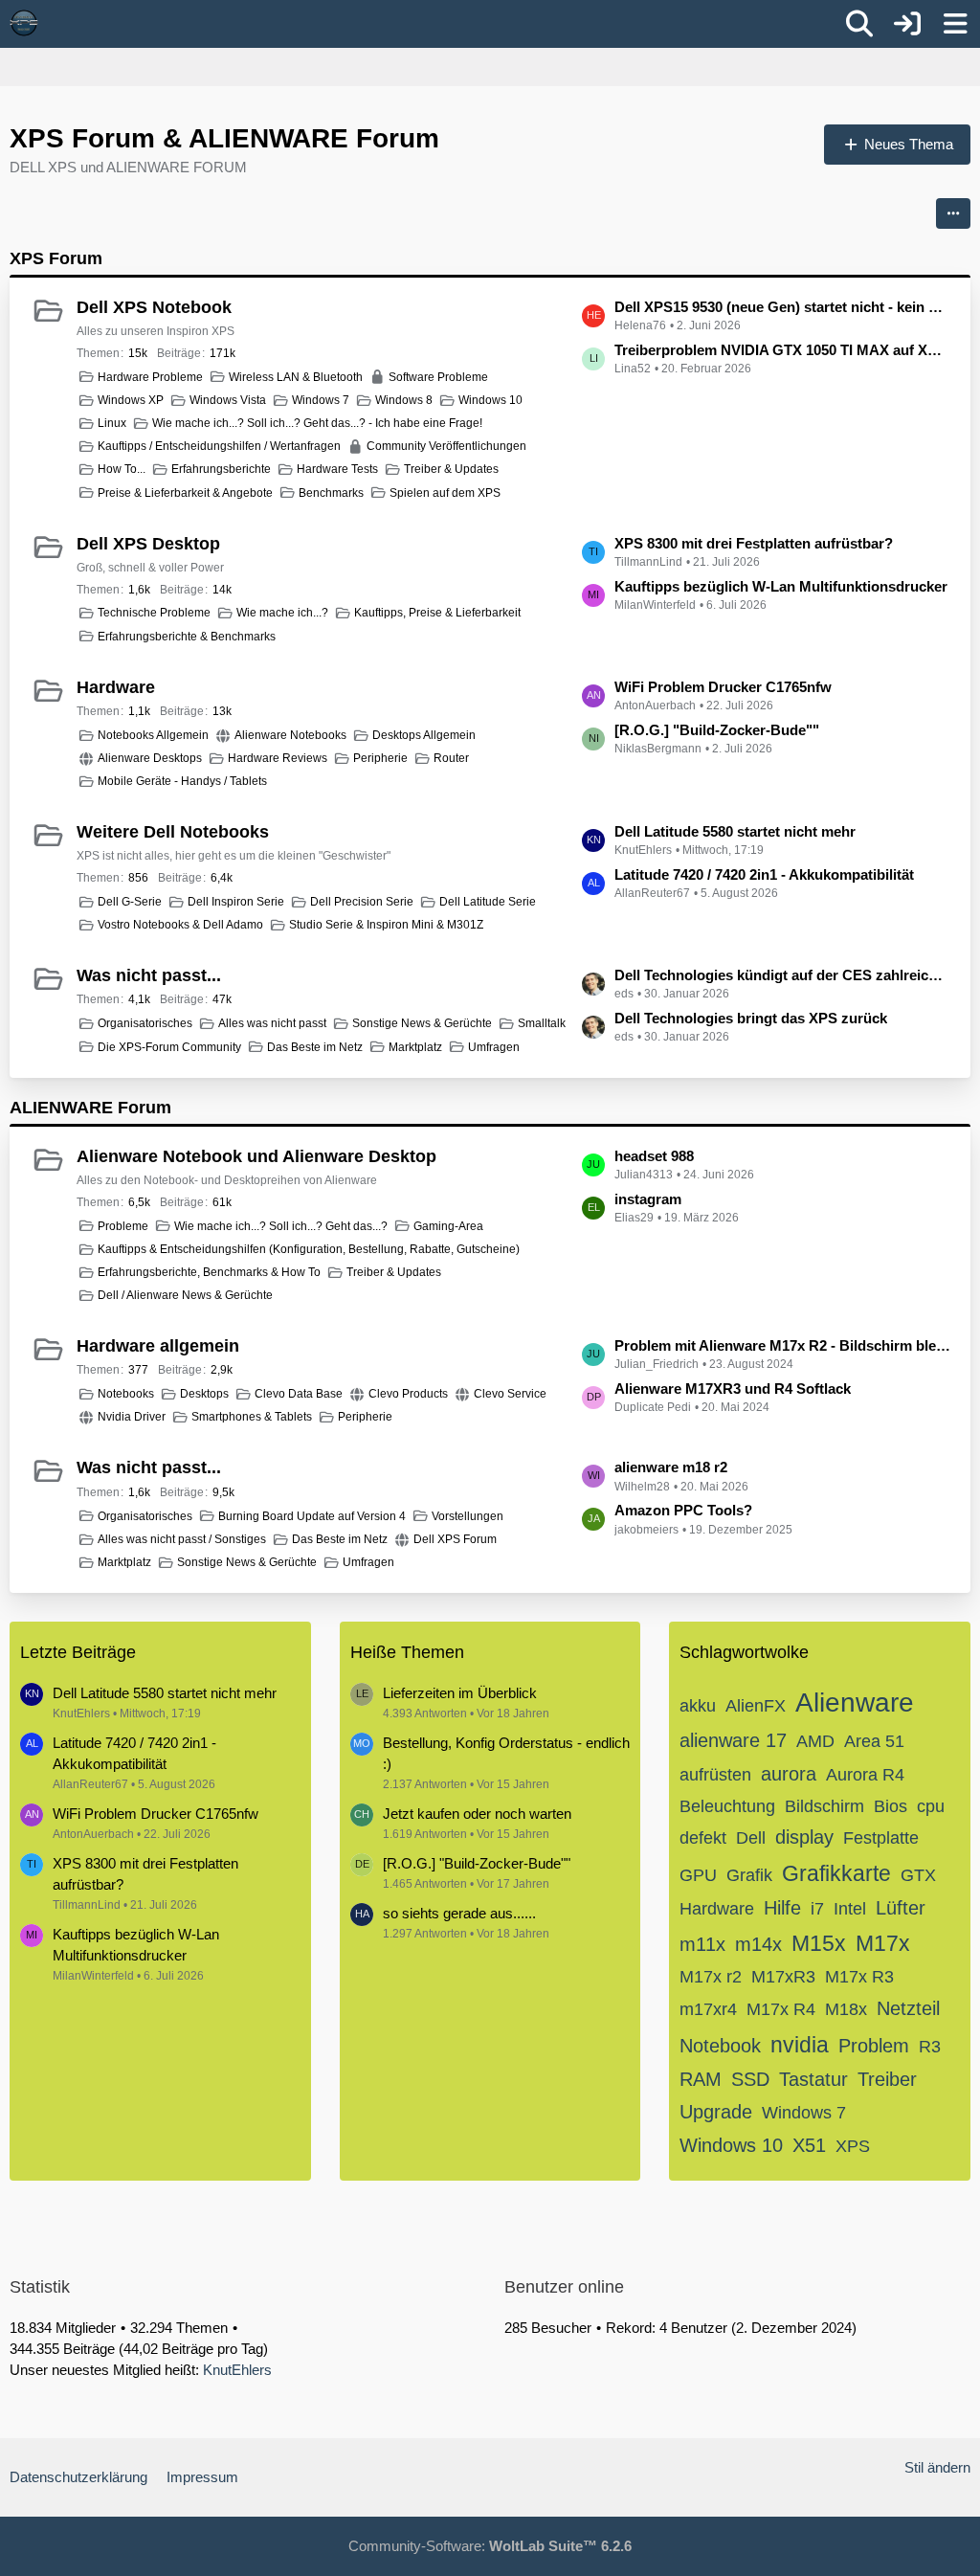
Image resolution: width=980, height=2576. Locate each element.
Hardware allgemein (158, 1346)
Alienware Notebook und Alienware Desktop (256, 1156)
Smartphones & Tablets (252, 1417)
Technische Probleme (154, 613)
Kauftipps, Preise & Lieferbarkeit (437, 613)
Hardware (116, 687)
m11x (702, 1944)
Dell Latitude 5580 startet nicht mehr (735, 831)
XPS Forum (56, 258)
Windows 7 (321, 400)
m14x (758, 1944)
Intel (850, 1909)
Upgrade (716, 2112)
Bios (891, 1806)
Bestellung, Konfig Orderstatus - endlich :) (506, 1753)
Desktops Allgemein (424, 735)
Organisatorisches (145, 1023)
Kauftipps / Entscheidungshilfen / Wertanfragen (219, 446)
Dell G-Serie (130, 902)
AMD (815, 1741)
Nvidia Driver (132, 1417)
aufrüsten (715, 1775)
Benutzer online (564, 2287)
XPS (853, 2146)
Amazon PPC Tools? (683, 1510)
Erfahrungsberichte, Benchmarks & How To (209, 1272)
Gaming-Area (448, 1226)
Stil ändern (937, 2467)
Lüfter (901, 1908)
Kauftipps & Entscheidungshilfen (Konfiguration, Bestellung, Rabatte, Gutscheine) (309, 1249)
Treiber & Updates (451, 469)
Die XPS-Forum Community (169, 1047)
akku (698, 1706)
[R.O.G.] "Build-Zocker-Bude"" (717, 730)
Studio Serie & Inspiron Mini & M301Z (386, 925)
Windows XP (131, 400)
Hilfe (782, 1908)
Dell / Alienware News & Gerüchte (185, 1295)
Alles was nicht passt (272, 1023)
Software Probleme (438, 377)
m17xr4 (708, 2009)
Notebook (720, 2046)
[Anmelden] (907, 24)
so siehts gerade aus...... (459, 1913)
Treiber (887, 2079)
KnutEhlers (237, 2370)
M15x (819, 1943)
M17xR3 (783, 1977)
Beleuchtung (727, 1806)
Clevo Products (408, 1394)
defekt (703, 1838)
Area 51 (874, 1741)
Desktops (204, 1394)
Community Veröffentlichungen (446, 446)
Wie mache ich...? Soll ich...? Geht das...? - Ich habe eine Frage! (317, 423)
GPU (698, 1875)
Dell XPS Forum (455, 1539)
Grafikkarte (836, 1873)
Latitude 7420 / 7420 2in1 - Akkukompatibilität (764, 874)
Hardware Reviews (278, 758)
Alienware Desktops (150, 758)
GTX (918, 1875)
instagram (648, 1199)
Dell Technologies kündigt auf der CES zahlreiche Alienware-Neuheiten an (783, 975)
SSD (750, 2079)
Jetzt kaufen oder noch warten (477, 1814)
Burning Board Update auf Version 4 (312, 1516)
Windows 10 (490, 400)
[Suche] (859, 24)
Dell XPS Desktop (148, 544)
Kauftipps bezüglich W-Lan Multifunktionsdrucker (781, 586)
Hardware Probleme (150, 377)
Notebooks (126, 1394)
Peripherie (380, 758)
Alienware (855, 1702)
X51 (809, 2145)
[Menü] (955, 24)
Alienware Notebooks (290, 735)
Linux (112, 423)
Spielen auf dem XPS (445, 493)
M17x (883, 1943)
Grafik (749, 1875)
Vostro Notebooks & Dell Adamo (180, 925)
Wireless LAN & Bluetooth (296, 377)
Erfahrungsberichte (221, 469)
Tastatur (813, 2079)
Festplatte (881, 1838)
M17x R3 (859, 1977)
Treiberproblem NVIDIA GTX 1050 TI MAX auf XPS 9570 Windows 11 (783, 350)
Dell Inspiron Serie (236, 902)
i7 (817, 1909)
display (804, 1837)
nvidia (800, 2045)
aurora (789, 1774)
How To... (122, 469)
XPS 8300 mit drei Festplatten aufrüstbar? (754, 543)
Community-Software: (490, 2546)
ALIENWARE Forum (90, 1108)
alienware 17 (733, 1740)
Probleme (123, 1226)
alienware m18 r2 (671, 1467)
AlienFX (756, 1706)
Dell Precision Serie (362, 902)
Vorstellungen (468, 1516)
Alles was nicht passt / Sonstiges (182, 1539)
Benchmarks (331, 493)
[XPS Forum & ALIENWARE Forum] (24, 23)
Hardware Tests (337, 469)
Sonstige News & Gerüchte (422, 1023)
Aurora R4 (865, 1775)
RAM (701, 2079)
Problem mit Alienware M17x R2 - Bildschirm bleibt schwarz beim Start (783, 1345)
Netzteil (908, 2008)
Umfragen (494, 1047)
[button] (953, 213)
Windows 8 (404, 400)
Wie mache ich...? (282, 613)
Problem (874, 2046)
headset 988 (654, 1156)
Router (451, 758)
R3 (930, 2047)
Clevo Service (510, 1394)
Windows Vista (228, 400)
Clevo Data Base (299, 1394)
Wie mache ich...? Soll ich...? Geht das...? (281, 1226)
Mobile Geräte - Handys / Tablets (182, 781)
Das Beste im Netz (315, 1047)
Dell (751, 1838)
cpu (931, 1806)
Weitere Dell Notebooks (173, 832)
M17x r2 (711, 1977)
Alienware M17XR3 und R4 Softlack (733, 1389)
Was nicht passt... (149, 975)
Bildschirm (824, 1806)
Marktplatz (415, 1047)
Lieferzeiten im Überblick (460, 1693)
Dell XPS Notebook (154, 307)
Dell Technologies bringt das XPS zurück (751, 1018)
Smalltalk (542, 1023)
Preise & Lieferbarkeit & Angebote (185, 493)
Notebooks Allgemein (153, 735)
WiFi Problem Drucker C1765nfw (723, 687)
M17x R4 (781, 2009)
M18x (846, 2009)
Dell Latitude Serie (488, 902)
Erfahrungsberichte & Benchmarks (187, 637)
